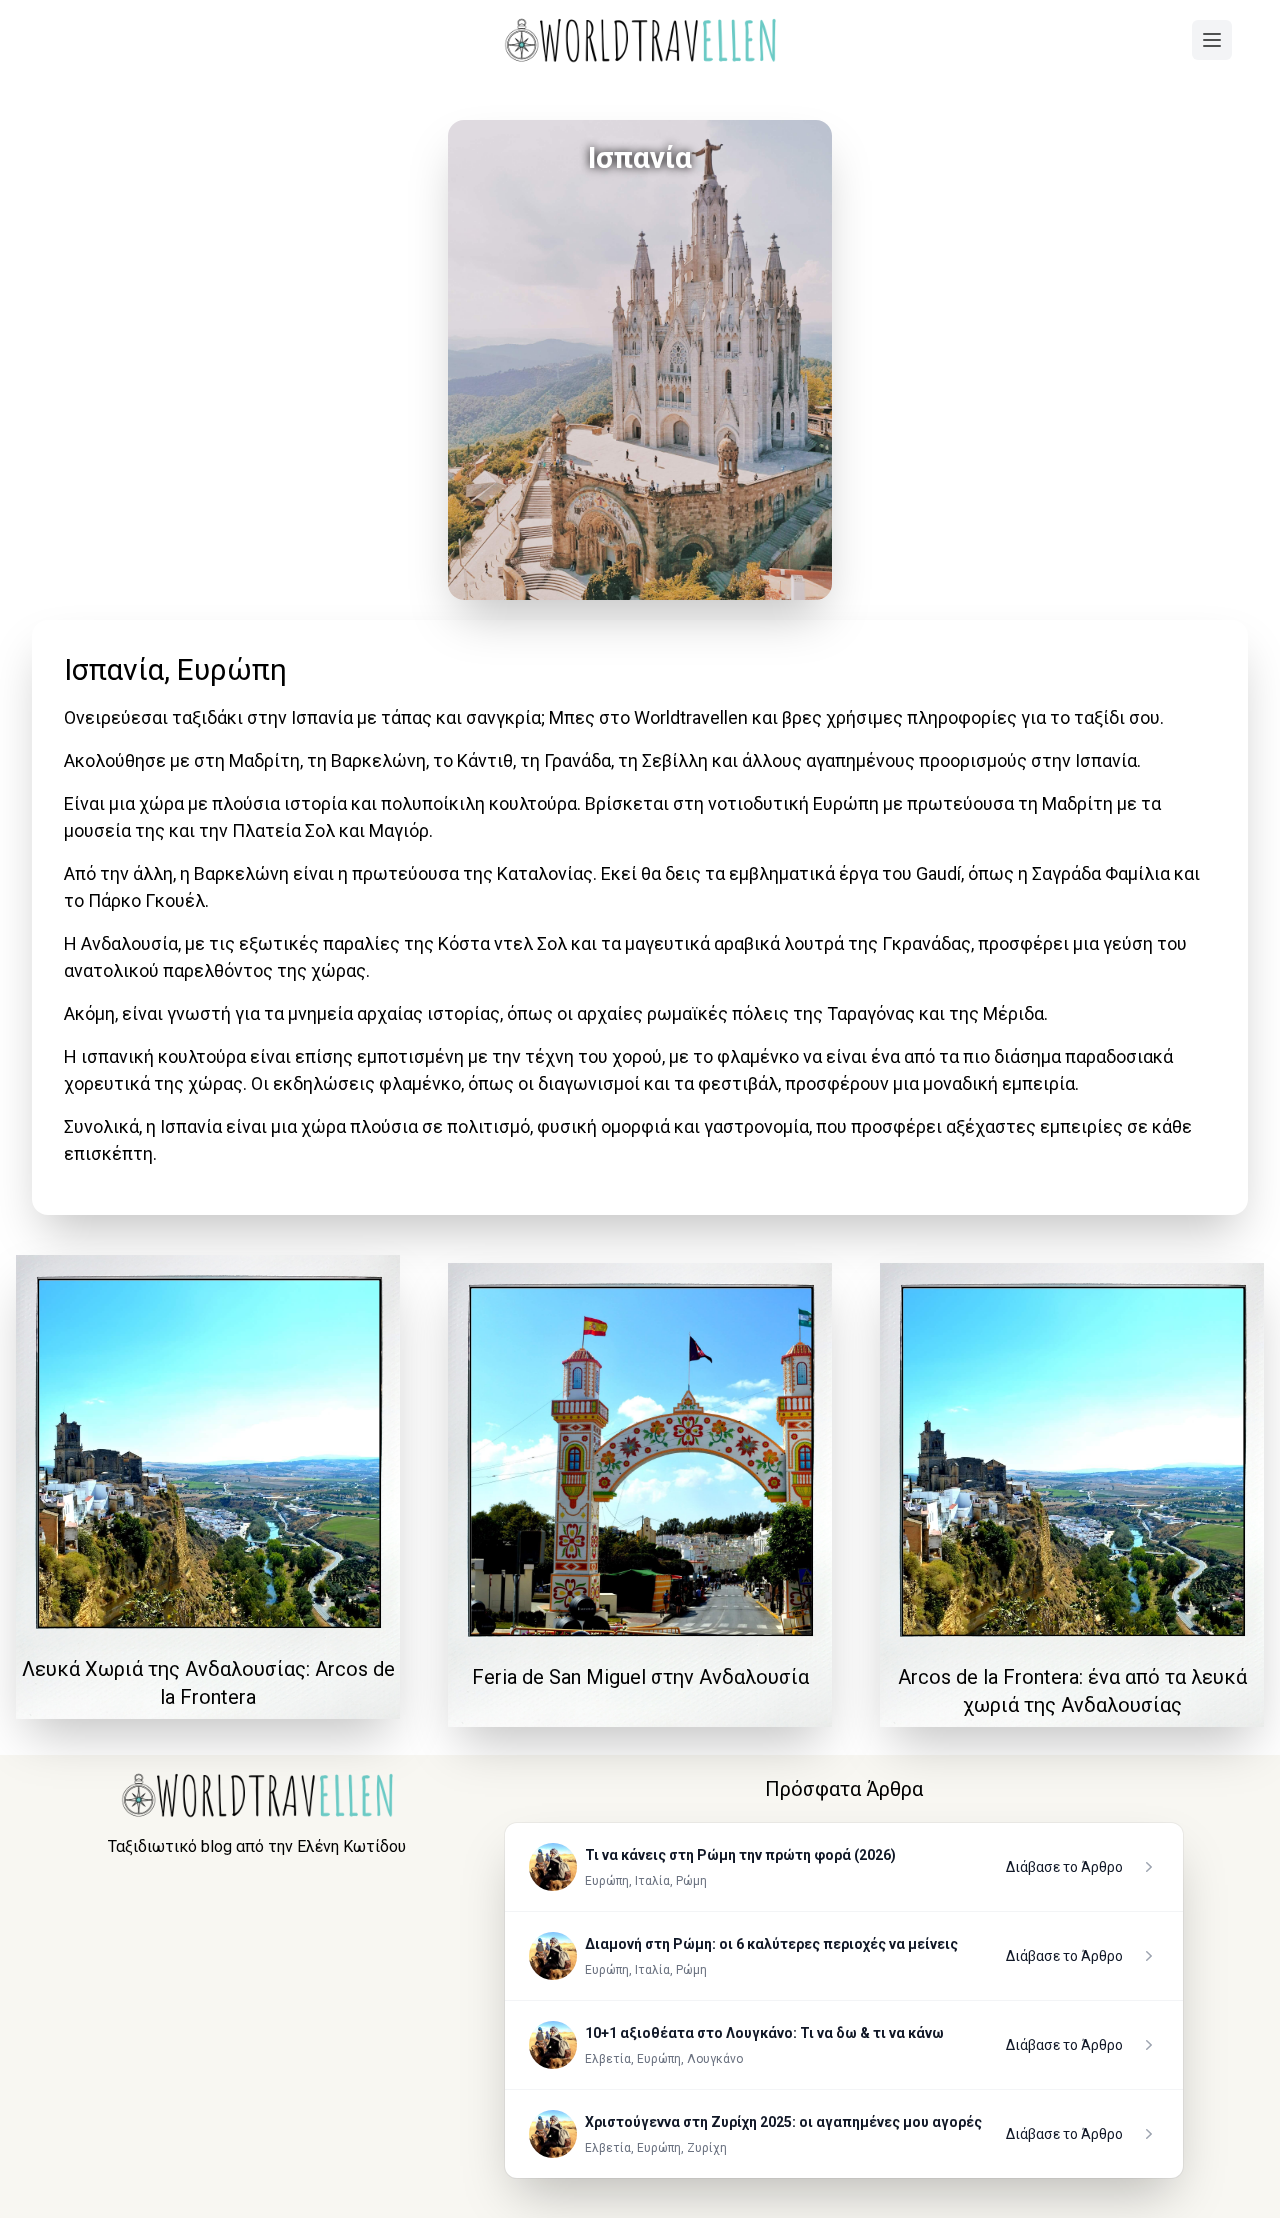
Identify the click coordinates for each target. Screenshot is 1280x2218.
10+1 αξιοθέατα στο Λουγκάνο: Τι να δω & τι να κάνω (764, 2033)
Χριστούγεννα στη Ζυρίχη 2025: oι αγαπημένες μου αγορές (783, 2122)
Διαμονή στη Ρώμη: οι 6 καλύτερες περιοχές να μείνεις (771, 1944)
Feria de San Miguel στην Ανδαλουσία (640, 1677)
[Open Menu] (1212, 40)
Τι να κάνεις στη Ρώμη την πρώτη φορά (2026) (740, 1855)
